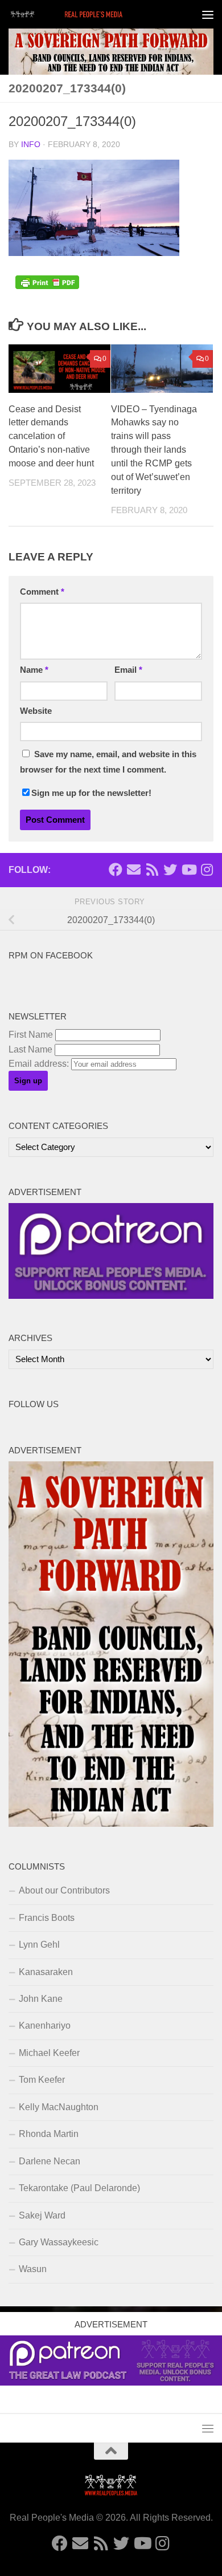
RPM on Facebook (51, 956)
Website (36, 711)
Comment (42, 592)
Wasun (33, 2269)
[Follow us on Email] (134, 869)
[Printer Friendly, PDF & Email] (47, 286)
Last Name (30, 1049)
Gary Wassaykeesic (59, 2242)
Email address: (40, 1064)
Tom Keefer (42, 2080)
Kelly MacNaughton (59, 2107)
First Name (31, 1035)
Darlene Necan (50, 2161)
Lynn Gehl (39, 1945)
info (31, 145)
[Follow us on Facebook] (116, 869)
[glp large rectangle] (111, 2382)
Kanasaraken (46, 1972)
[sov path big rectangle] (111, 52)
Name (34, 670)
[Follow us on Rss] (152, 869)
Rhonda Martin (49, 2134)
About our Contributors (64, 1890)
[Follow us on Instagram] (207, 869)
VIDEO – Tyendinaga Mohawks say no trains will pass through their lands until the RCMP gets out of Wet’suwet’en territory (154, 450)
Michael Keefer (49, 2053)
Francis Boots (47, 1918)
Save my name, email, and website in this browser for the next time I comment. (108, 762)
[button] (94, 208)
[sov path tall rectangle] (111, 1824)
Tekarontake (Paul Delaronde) (79, 2188)
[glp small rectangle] (111, 1296)
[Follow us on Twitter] (170, 869)
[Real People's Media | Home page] (87, 14)
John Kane (41, 1999)
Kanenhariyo (45, 2026)
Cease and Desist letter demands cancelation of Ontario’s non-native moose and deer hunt (51, 436)
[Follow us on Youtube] (188, 869)
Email (128, 670)
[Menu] (208, 14)
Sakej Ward (42, 2215)
